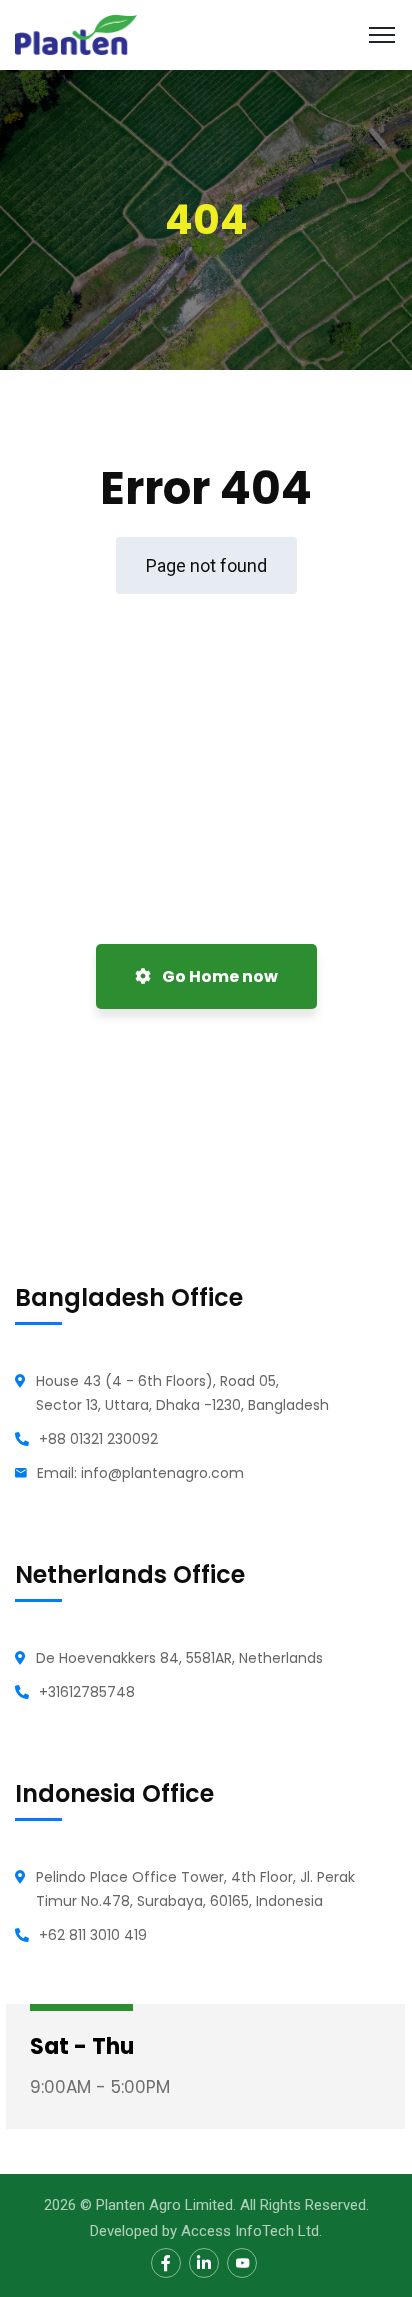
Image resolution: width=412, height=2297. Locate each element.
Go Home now (218, 976)
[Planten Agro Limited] (76, 33)
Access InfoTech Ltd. (251, 2231)
